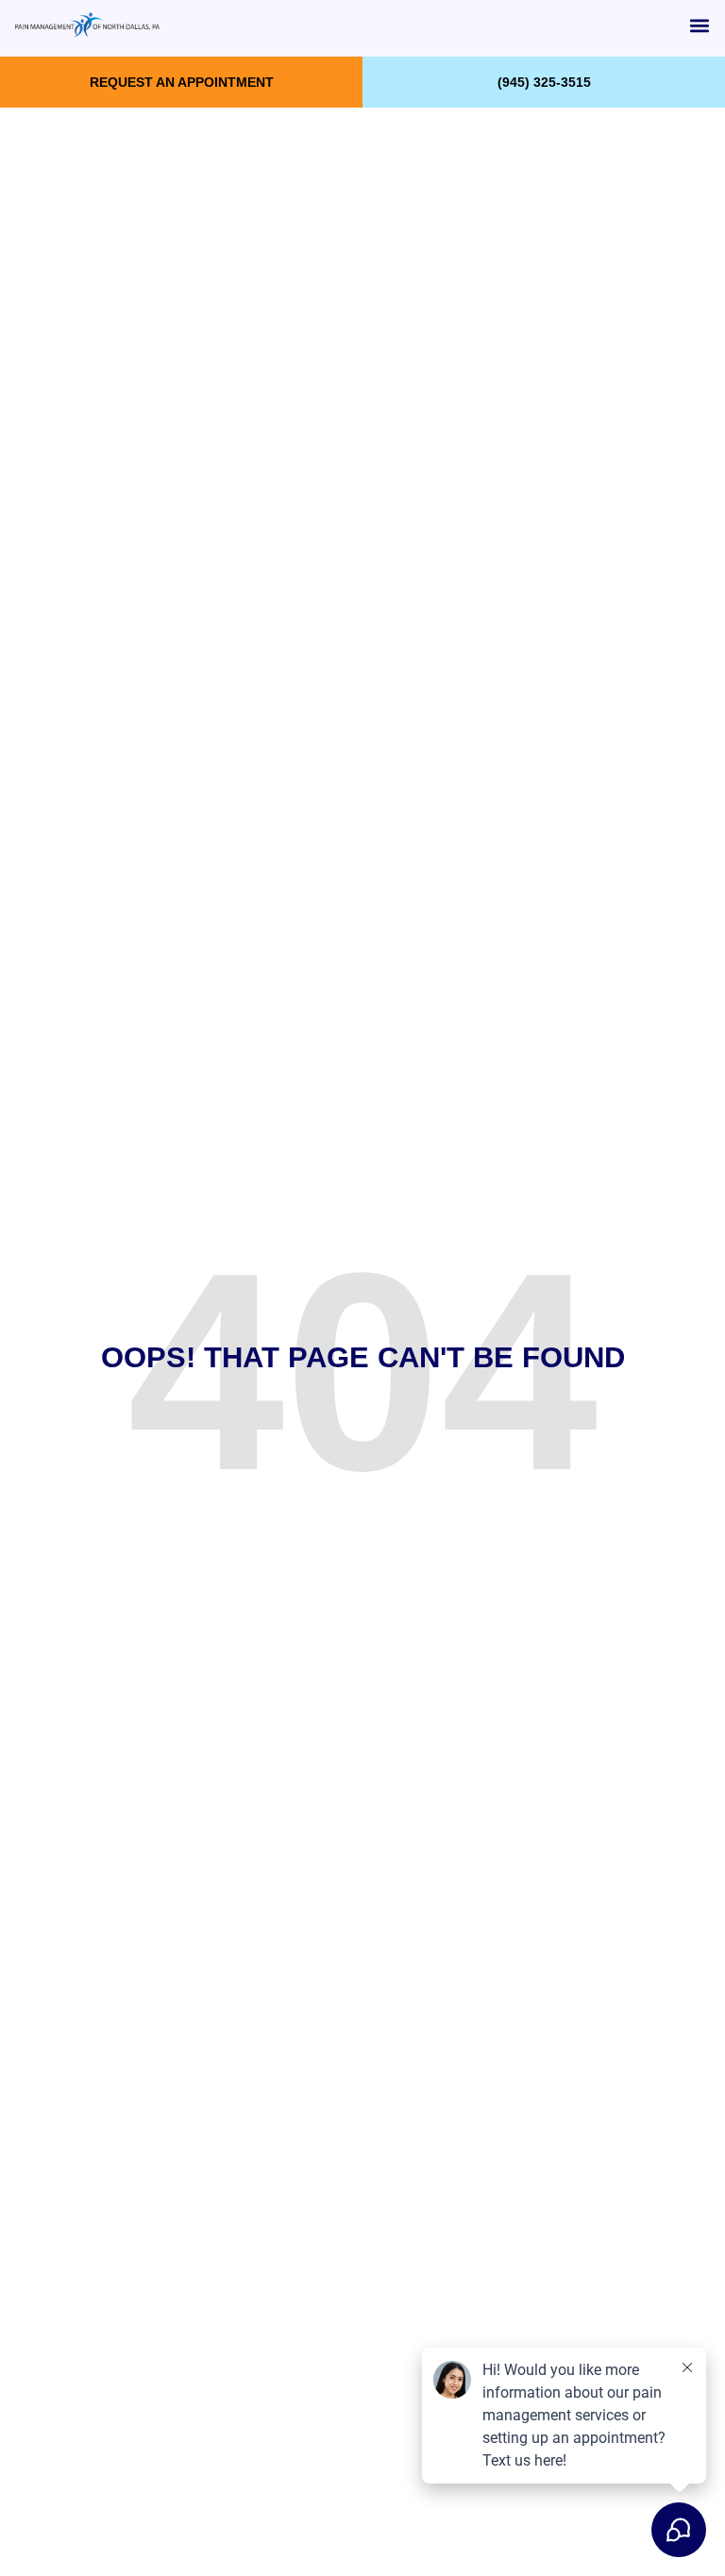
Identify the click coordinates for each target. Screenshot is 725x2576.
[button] (700, 25)
